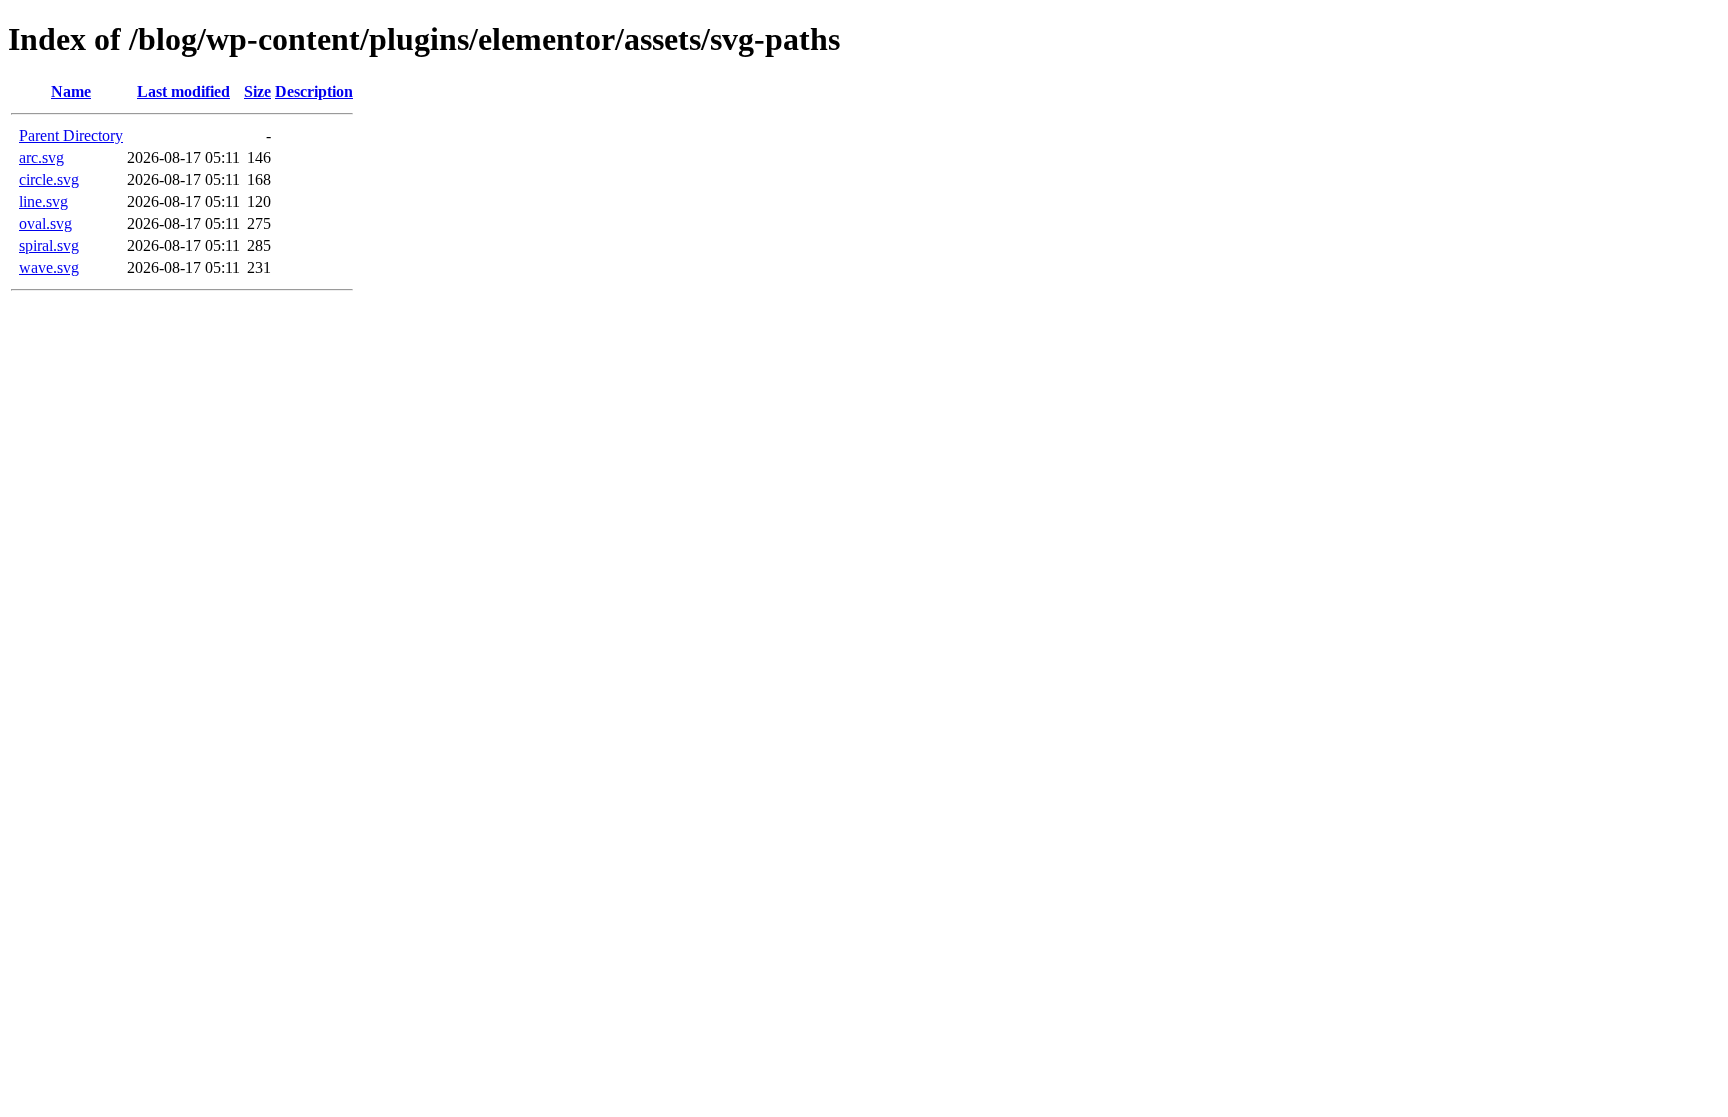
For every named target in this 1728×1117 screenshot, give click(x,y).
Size (257, 91)
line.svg (43, 201)
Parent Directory (71, 135)
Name (71, 91)
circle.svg (49, 179)
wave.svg (49, 267)
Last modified (183, 91)
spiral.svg (49, 245)
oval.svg (45, 223)
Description (314, 91)
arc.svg (41, 157)
